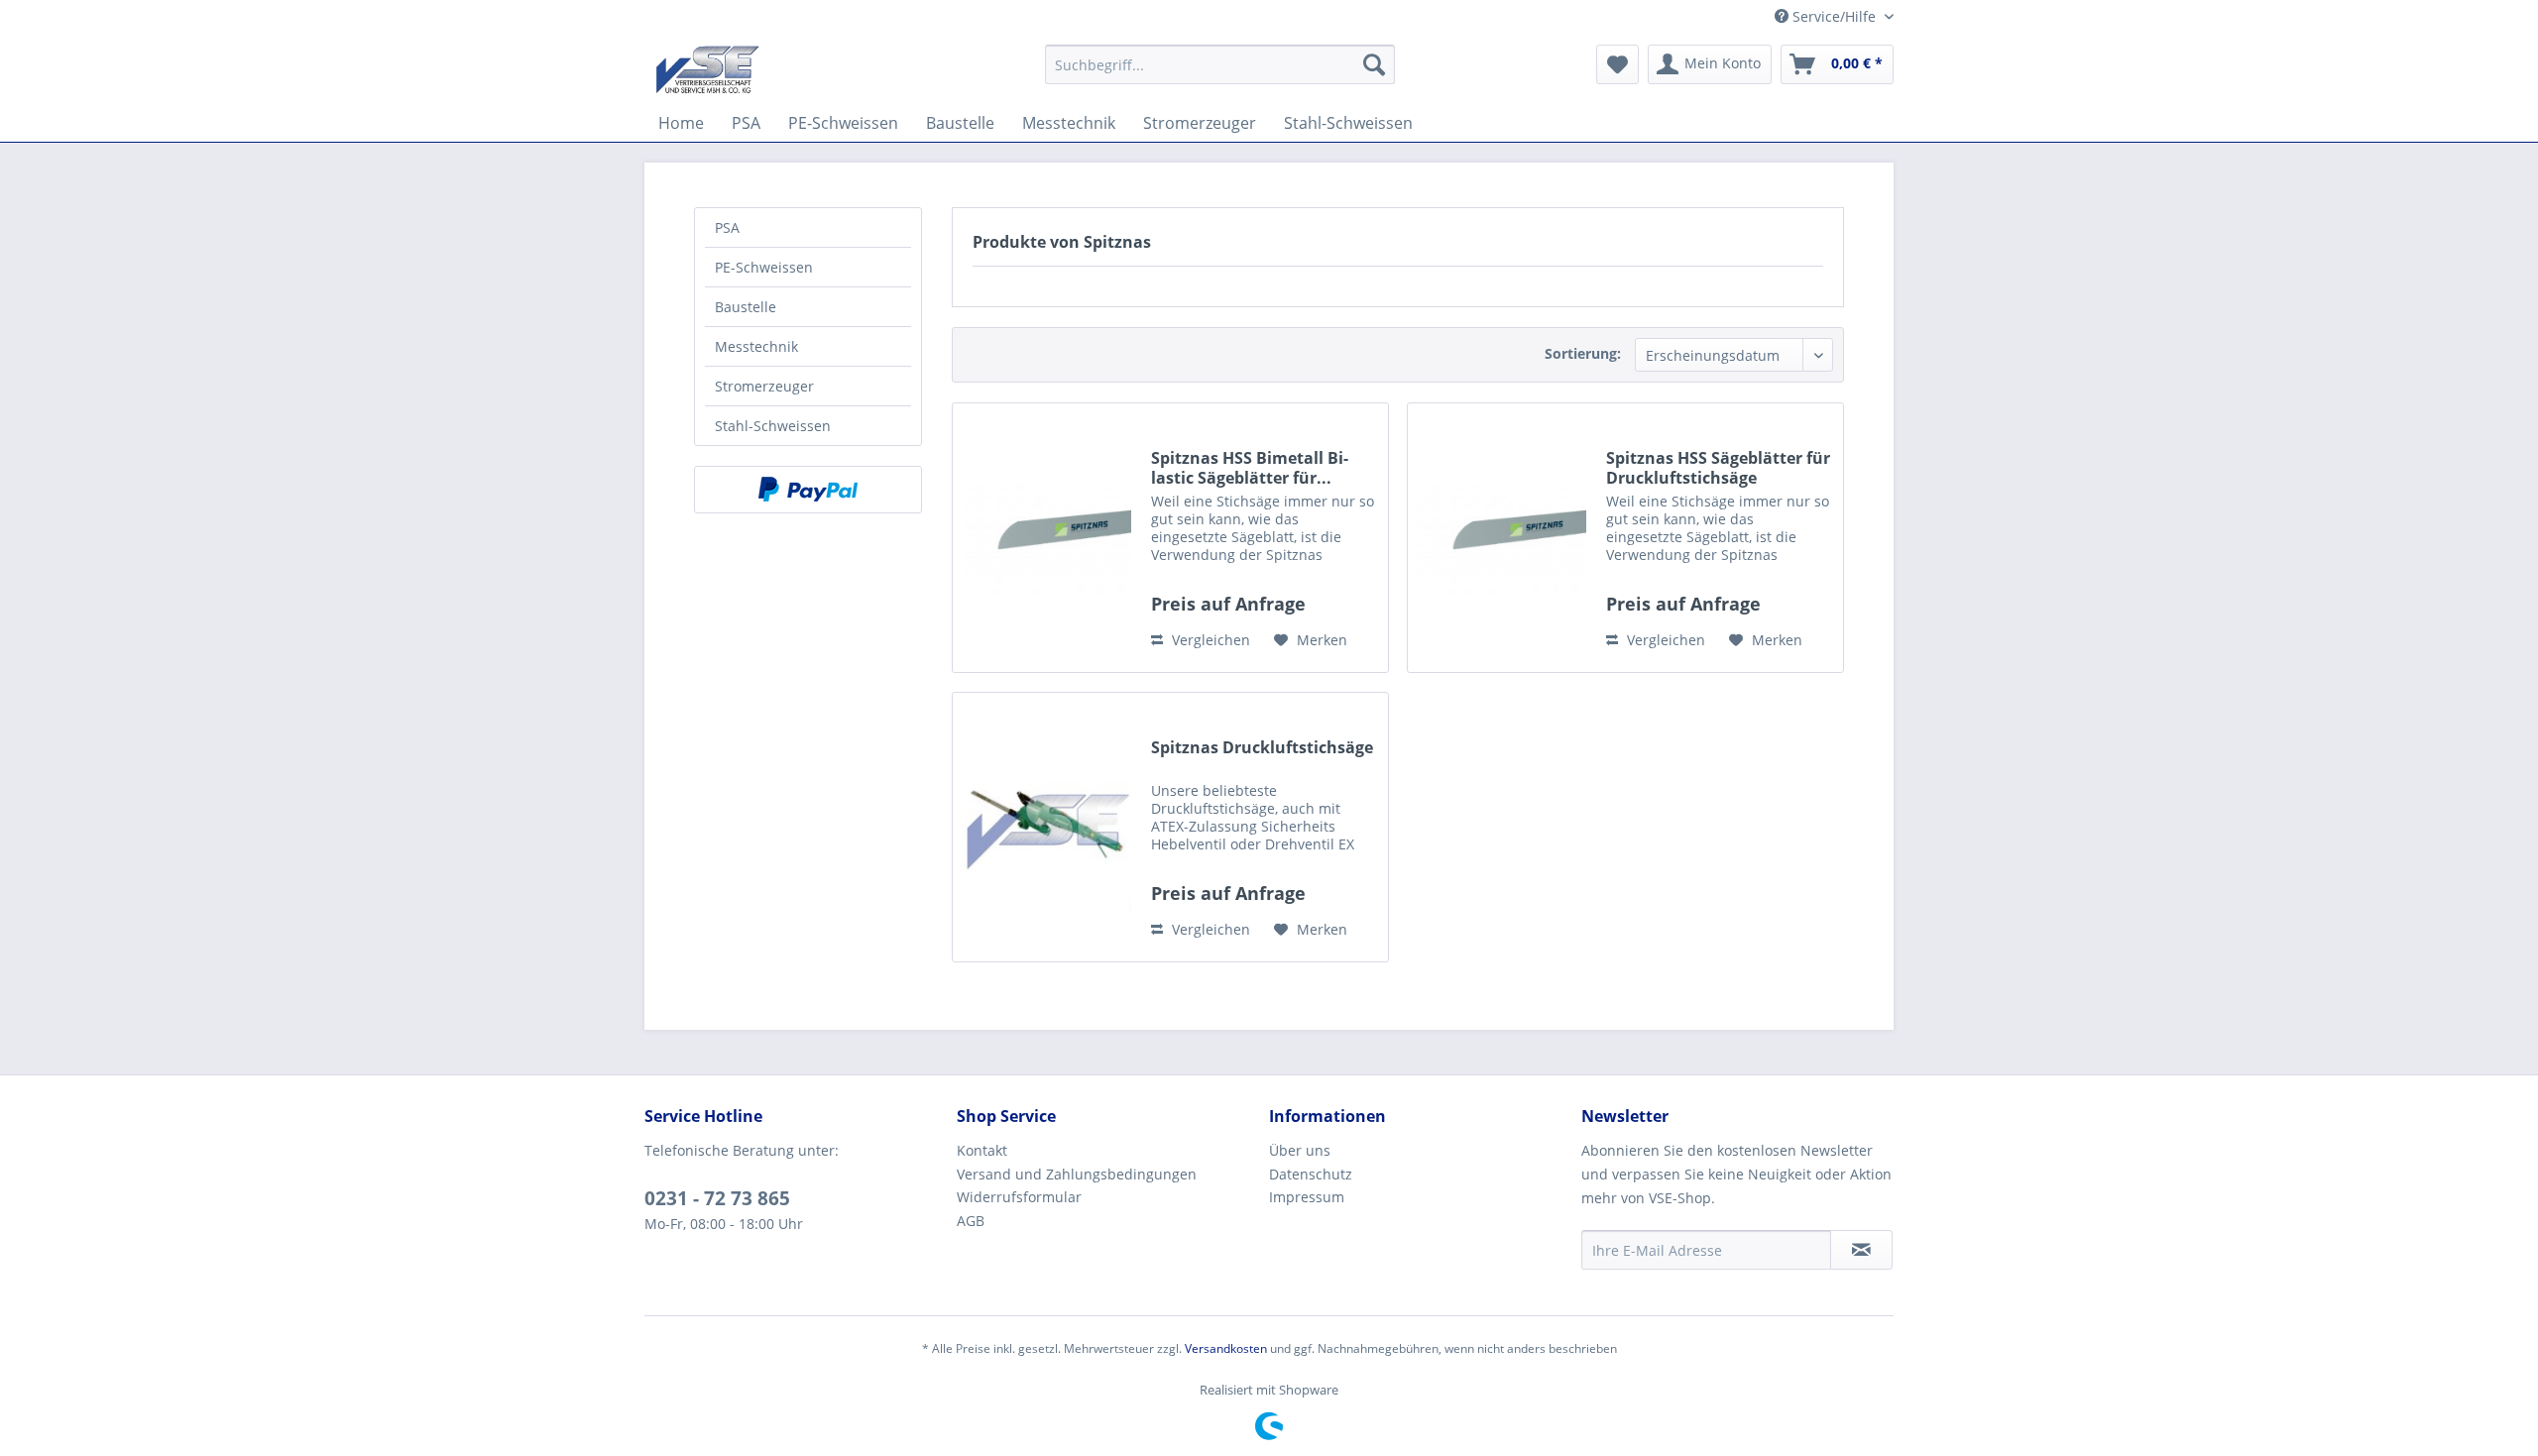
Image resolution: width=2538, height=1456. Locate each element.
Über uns (1300, 1150)
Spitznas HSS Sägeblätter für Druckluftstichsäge (1718, 468)
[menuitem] (1220, 64)
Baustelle (746, 307)
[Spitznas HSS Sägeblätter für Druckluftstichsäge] (1502, 538)
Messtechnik (756, 346)
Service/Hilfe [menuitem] (1834, 16)
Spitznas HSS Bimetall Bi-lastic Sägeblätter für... (1250, 468)
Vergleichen (1209, 640)
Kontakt (982, 1150)
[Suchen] (1374, 64)
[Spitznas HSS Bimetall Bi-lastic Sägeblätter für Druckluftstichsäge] (1047, 538)
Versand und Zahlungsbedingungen (1077, 1174)
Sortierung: (1583, 353)
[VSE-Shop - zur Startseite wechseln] (707, 69)
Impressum (1307, 1197)
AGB (971, 1221)
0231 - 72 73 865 (717, 1198)
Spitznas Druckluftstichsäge (1262, 748)
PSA (727, 227)
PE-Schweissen (764, 267)
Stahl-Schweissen (773, 426)
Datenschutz (1311, 1174)
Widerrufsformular (1019, 1197)
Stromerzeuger (764, 386)
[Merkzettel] (1617, 64)
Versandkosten (1226, 1348)
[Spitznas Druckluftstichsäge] (1047, 827)
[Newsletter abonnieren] (1861, 1250)
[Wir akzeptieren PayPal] (808, 490)
